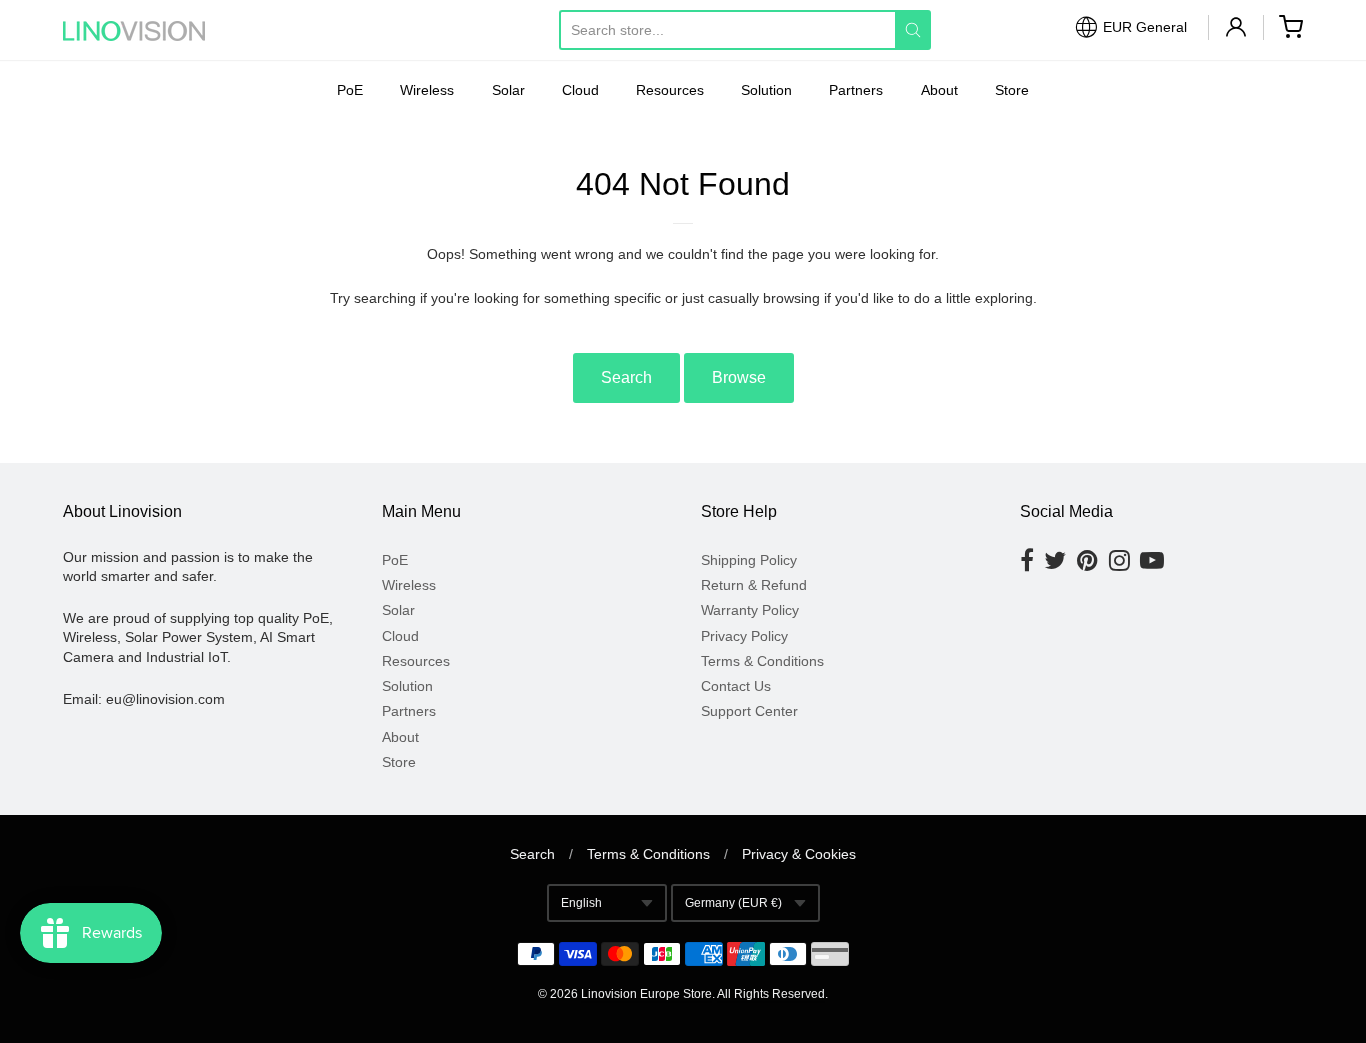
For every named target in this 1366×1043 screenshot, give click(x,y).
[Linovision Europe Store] (153, 31)
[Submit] (913, 30)
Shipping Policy (749, 560)
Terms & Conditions (762, 661)
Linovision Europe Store (646, 994)
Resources (670, 90)
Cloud (580, 90)
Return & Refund (754, 585)
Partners (856, 90)
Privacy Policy (744, 636)
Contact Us (736, 686)
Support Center (749, 711)
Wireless (427, 90)
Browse (739, 377)
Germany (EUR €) (733, 903)
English (581, 903)
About (939, 90)
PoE (350, 90)
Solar (508, 90)
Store (1012, 90)
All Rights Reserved (771, 994)
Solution (766, 90)
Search (626, 377)
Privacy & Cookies (799, 854)
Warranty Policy (750, 610)
